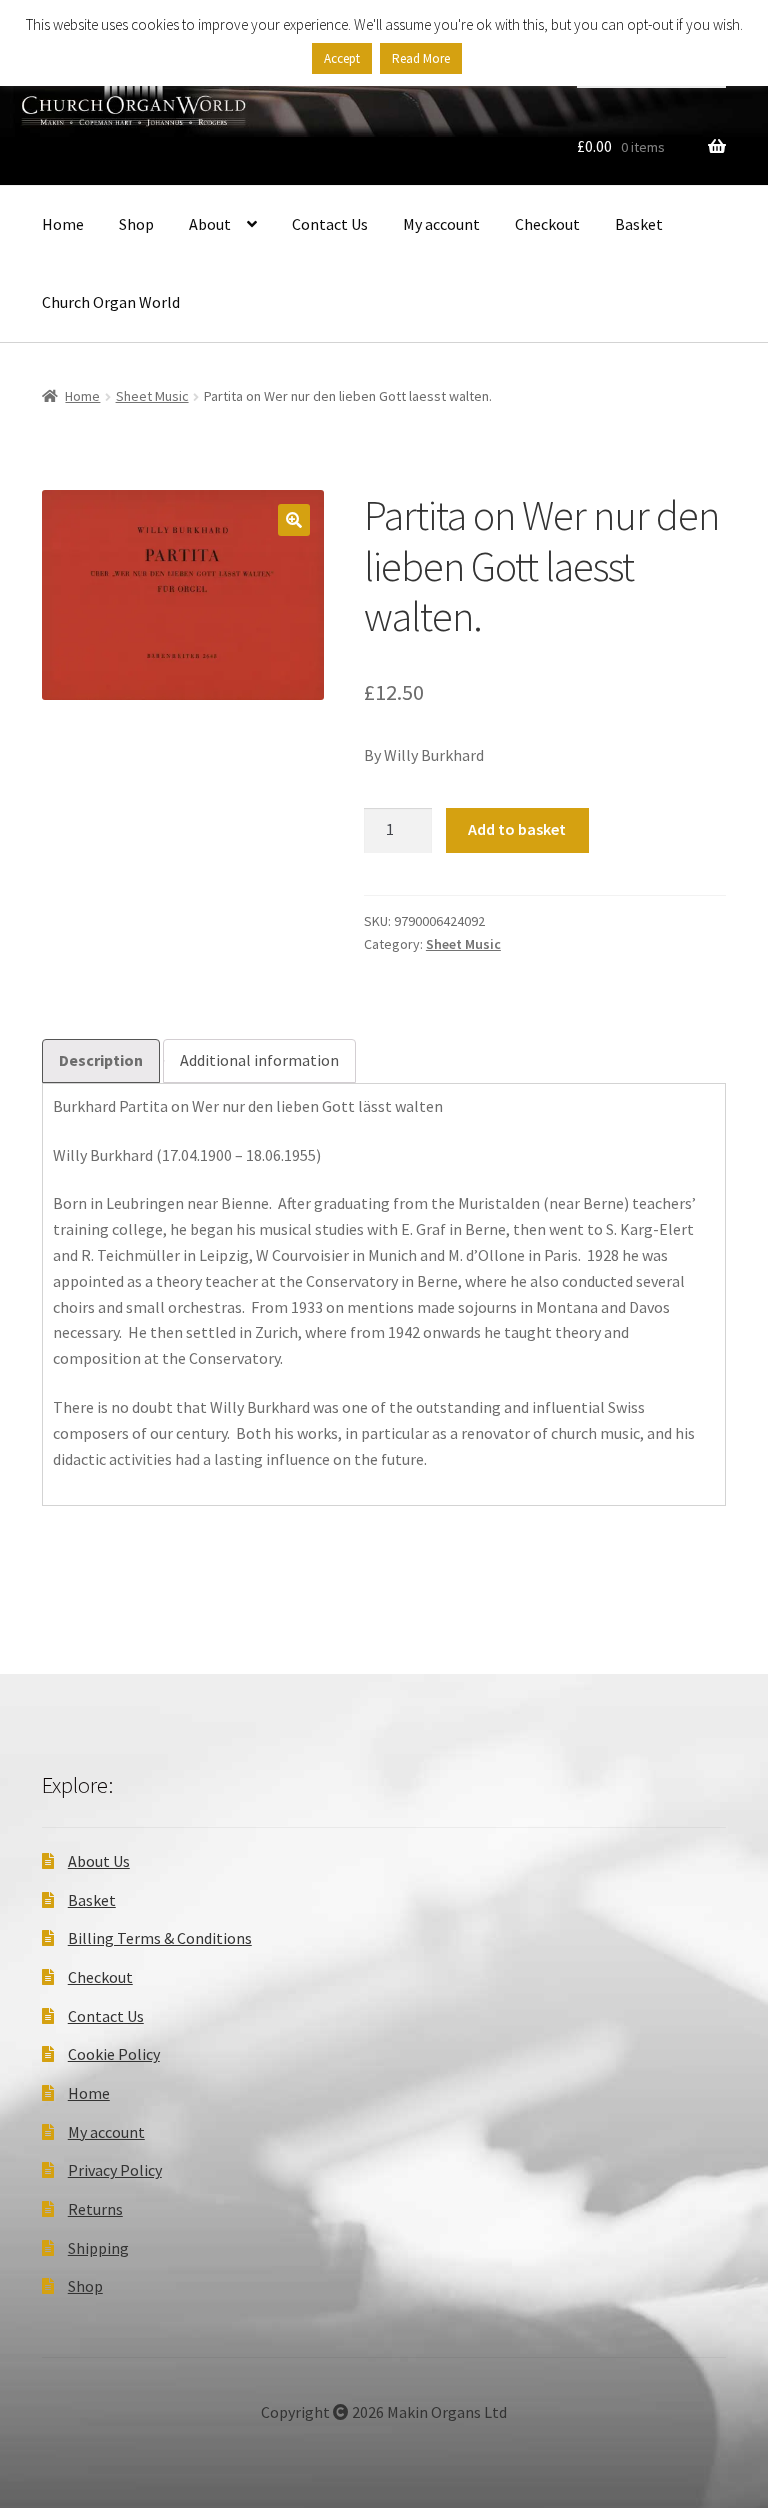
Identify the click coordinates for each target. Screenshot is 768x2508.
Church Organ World (111, 302)
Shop (136, 224)
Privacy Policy (115, 2170)
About (210, 224)
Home (63, 224)
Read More (421, 58)
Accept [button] (342, 58)
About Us (99, 1861)
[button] (294, 520)
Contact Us (330, 224)
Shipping (98, 2248)
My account (441, 224)
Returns (95, 2209)
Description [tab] (101, 1060)
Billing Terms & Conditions (160, 1938)
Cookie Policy (114, 2054)
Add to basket (517, 829)
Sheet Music (152, 396)
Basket (639, 224)
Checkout (547, 224)
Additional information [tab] (259, 1060)
